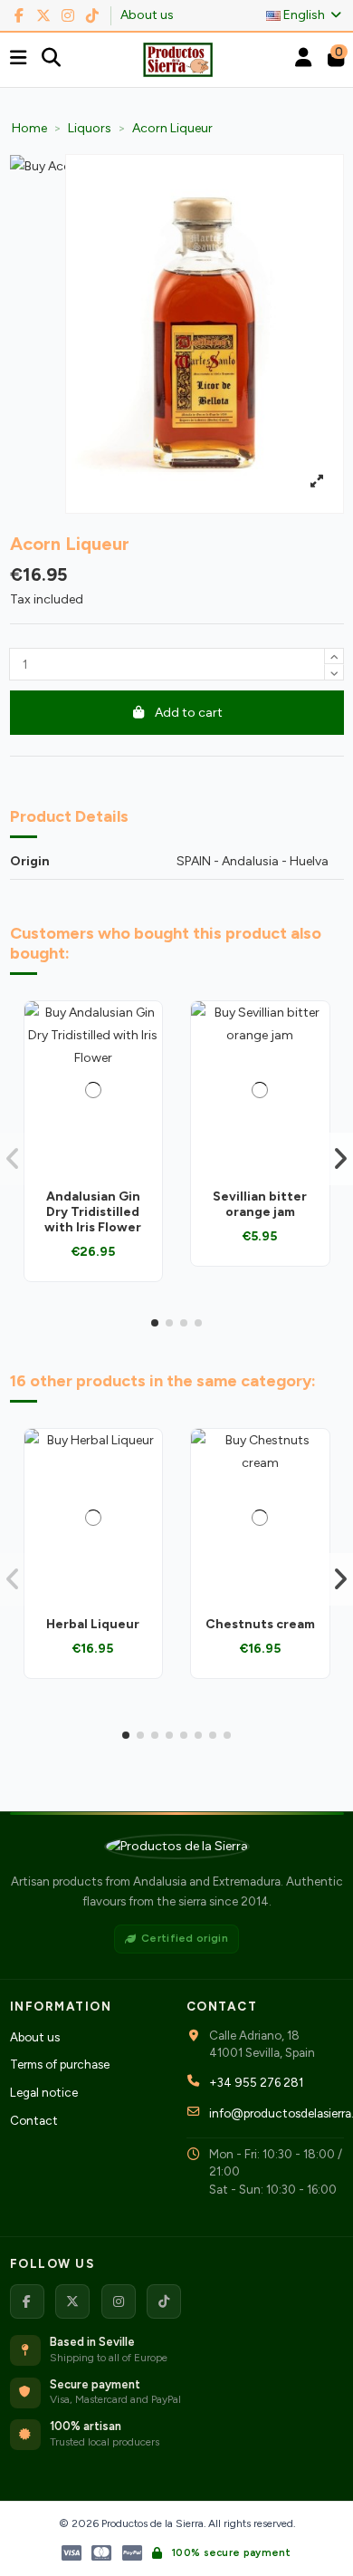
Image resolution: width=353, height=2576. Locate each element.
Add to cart (189, 713)
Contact (34, 2120)
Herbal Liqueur (93, 1624)
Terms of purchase (60, 2064)
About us (147, 15)
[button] (155, 1323)
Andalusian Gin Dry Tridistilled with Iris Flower (93, 1212)
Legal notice (44, 2092)
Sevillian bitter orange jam (260, 1204)
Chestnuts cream (260, 1624)
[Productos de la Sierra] (177, 1847)
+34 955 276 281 (256, 2082)
